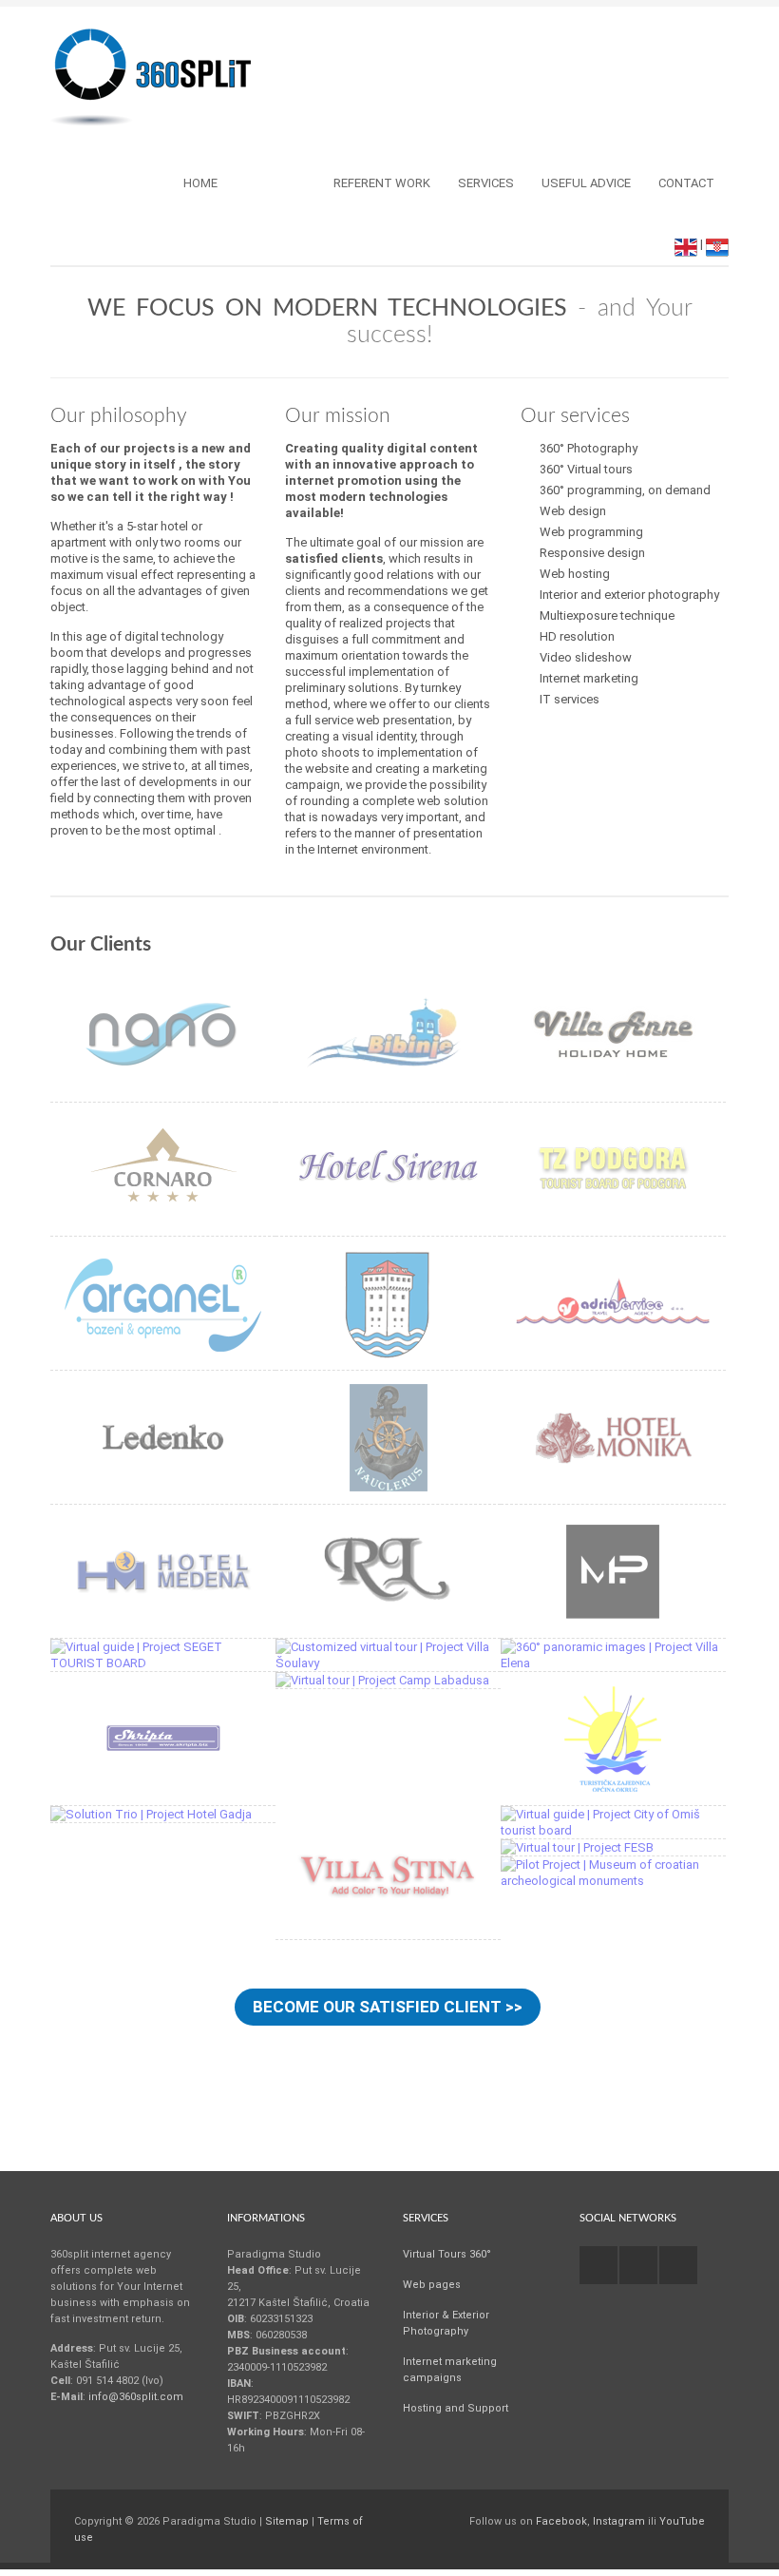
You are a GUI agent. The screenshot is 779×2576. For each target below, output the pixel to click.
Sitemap (287, 2521)
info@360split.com (136, 2397)
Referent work (382, 183)
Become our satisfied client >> (388, 2007)
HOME (200, 183)
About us (275, 183)
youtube (678, 2265)
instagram (638, 2265)
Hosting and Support (456, 2408)
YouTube (682, 2521)
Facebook (561, 2521)
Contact (686, 183)
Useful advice (586, 183)
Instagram (619, 2521)
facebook (598, 2265)
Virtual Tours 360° (447, 2254)
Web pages (432, 2285)
